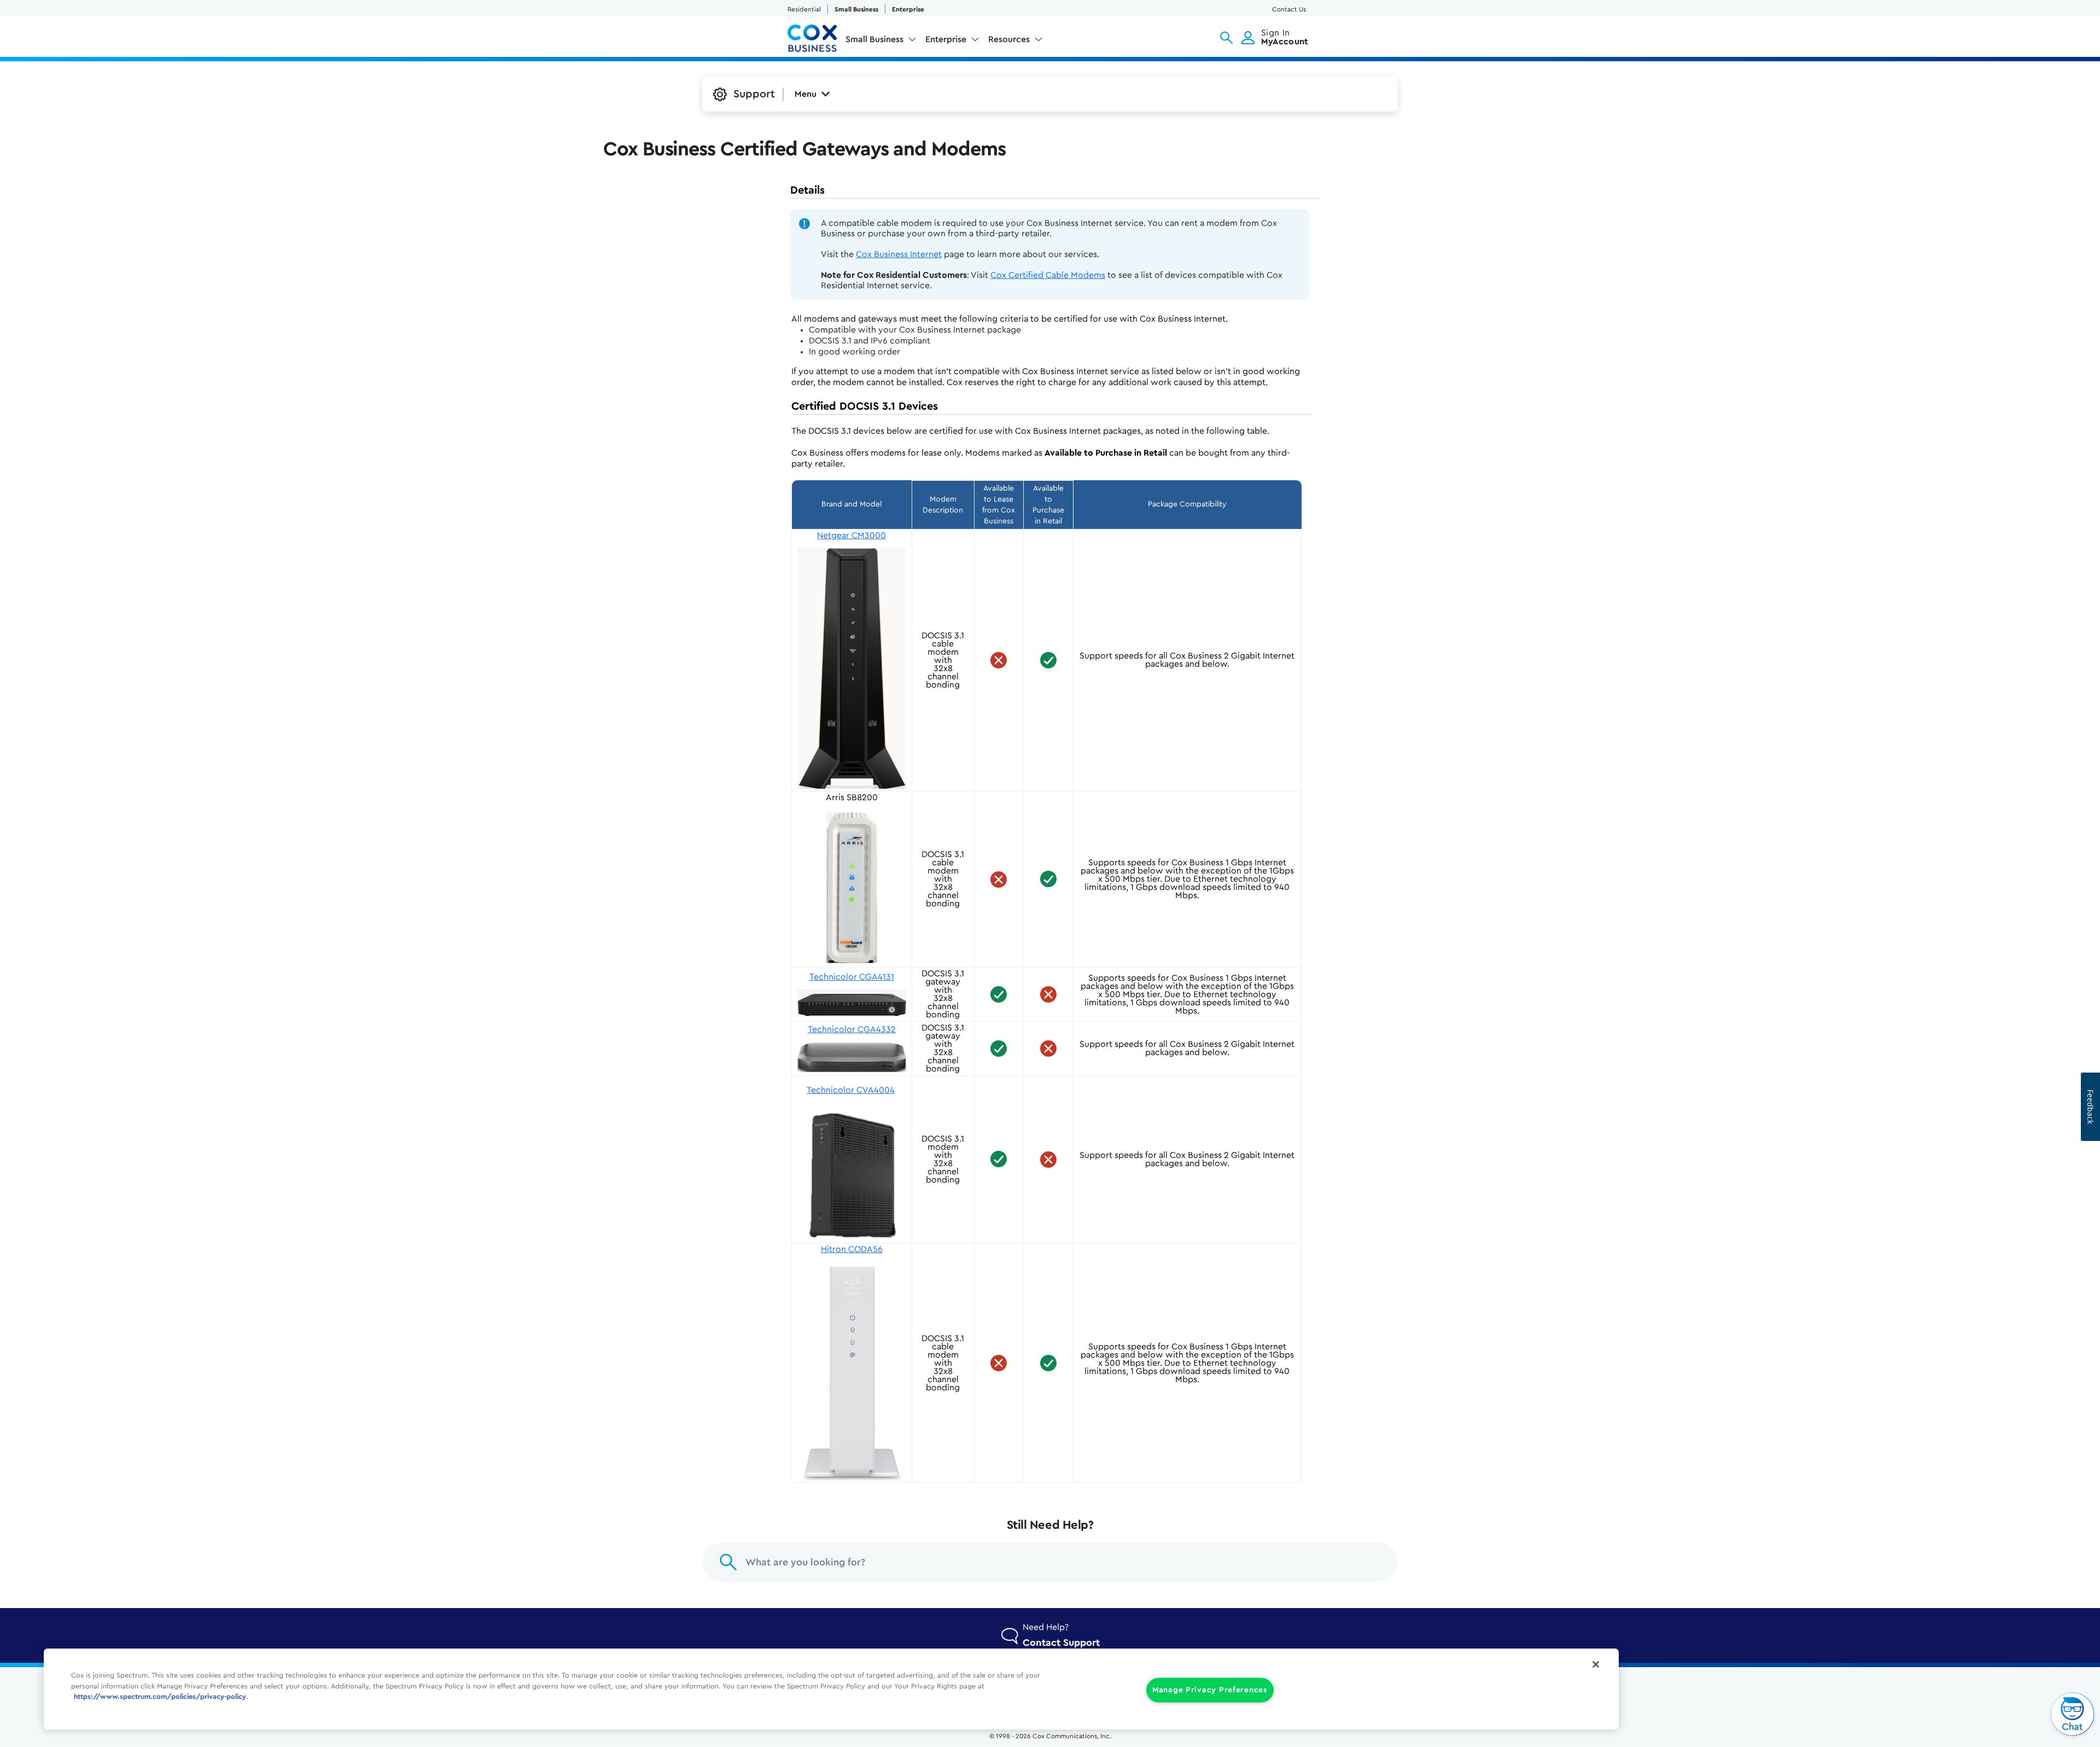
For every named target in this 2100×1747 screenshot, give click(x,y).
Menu (806, 94)
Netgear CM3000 (851, 535)
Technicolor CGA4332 (852, 1029)
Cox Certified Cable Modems (1048, 275)
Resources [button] (1009, 39)
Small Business (856, 9)
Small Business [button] (874, 39)
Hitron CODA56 (852, 1249)
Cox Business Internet (899, 254)
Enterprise (908, 9)
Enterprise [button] (946, 39)
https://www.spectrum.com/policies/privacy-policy (160, 1697)
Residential (804, 9)
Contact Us (1289, 9)
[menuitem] (881, 42)
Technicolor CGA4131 (852, 977)
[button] (1226, 38)
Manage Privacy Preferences (1210, 1690)
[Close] (1596, 1664)
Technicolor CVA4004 (851, 1090)
